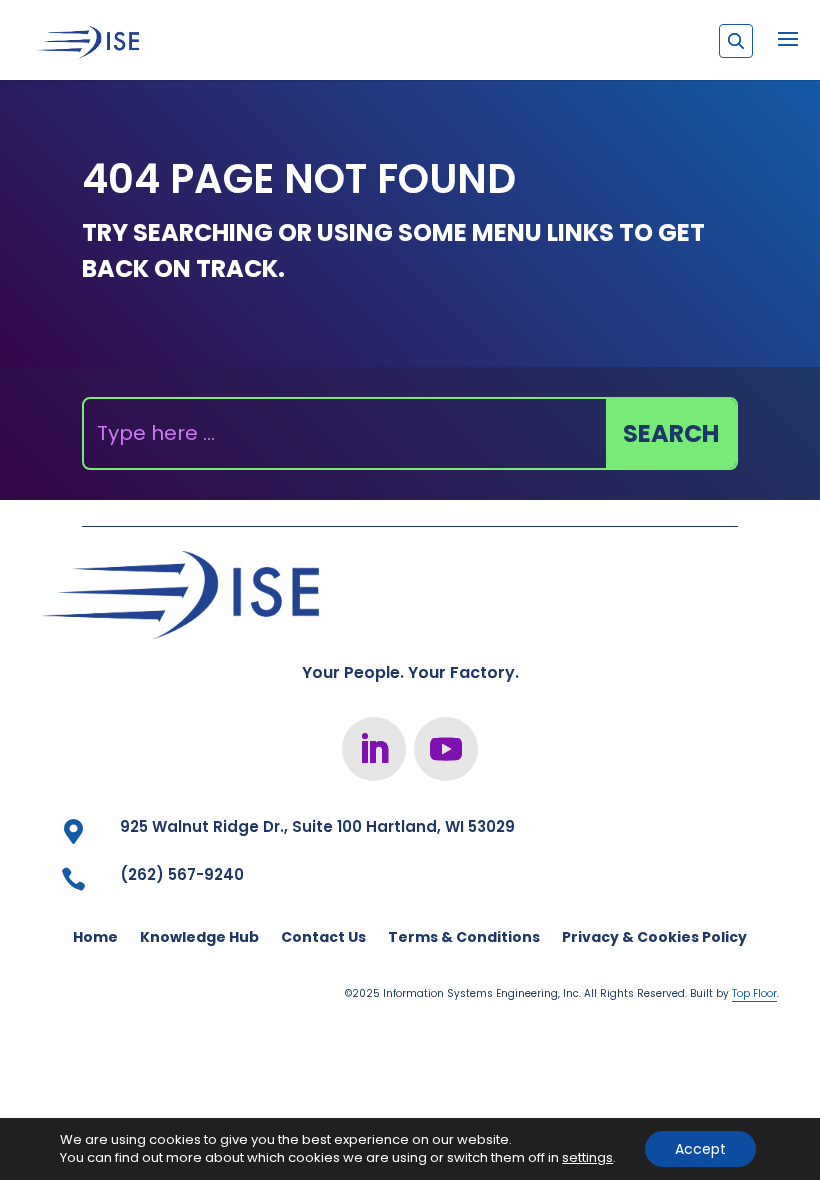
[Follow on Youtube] (446, 749)
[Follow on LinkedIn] (374, 749)
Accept (700, 1149)
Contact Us (323, 938)
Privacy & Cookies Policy (654, 938)
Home (95, 938)
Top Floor (754, 993)
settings (587, 1158)
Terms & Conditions (464, 938)
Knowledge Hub (199, 938)
